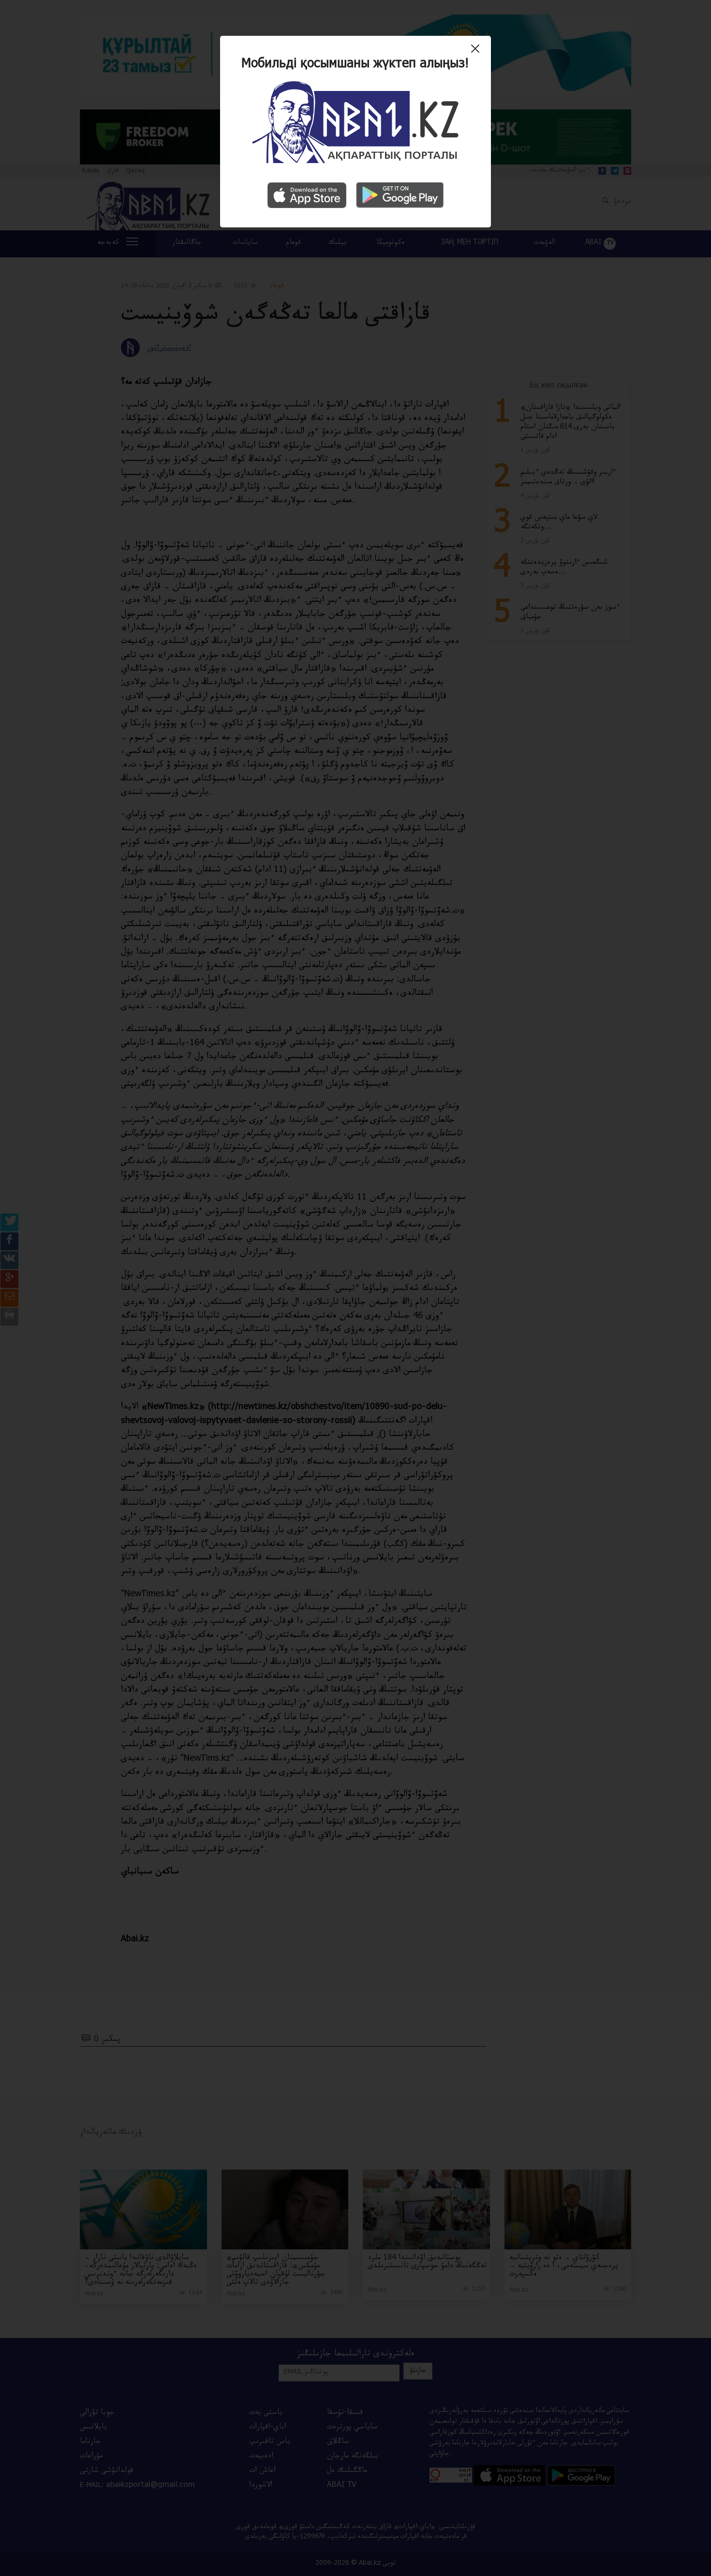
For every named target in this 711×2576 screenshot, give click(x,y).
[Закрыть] (478, 52)
